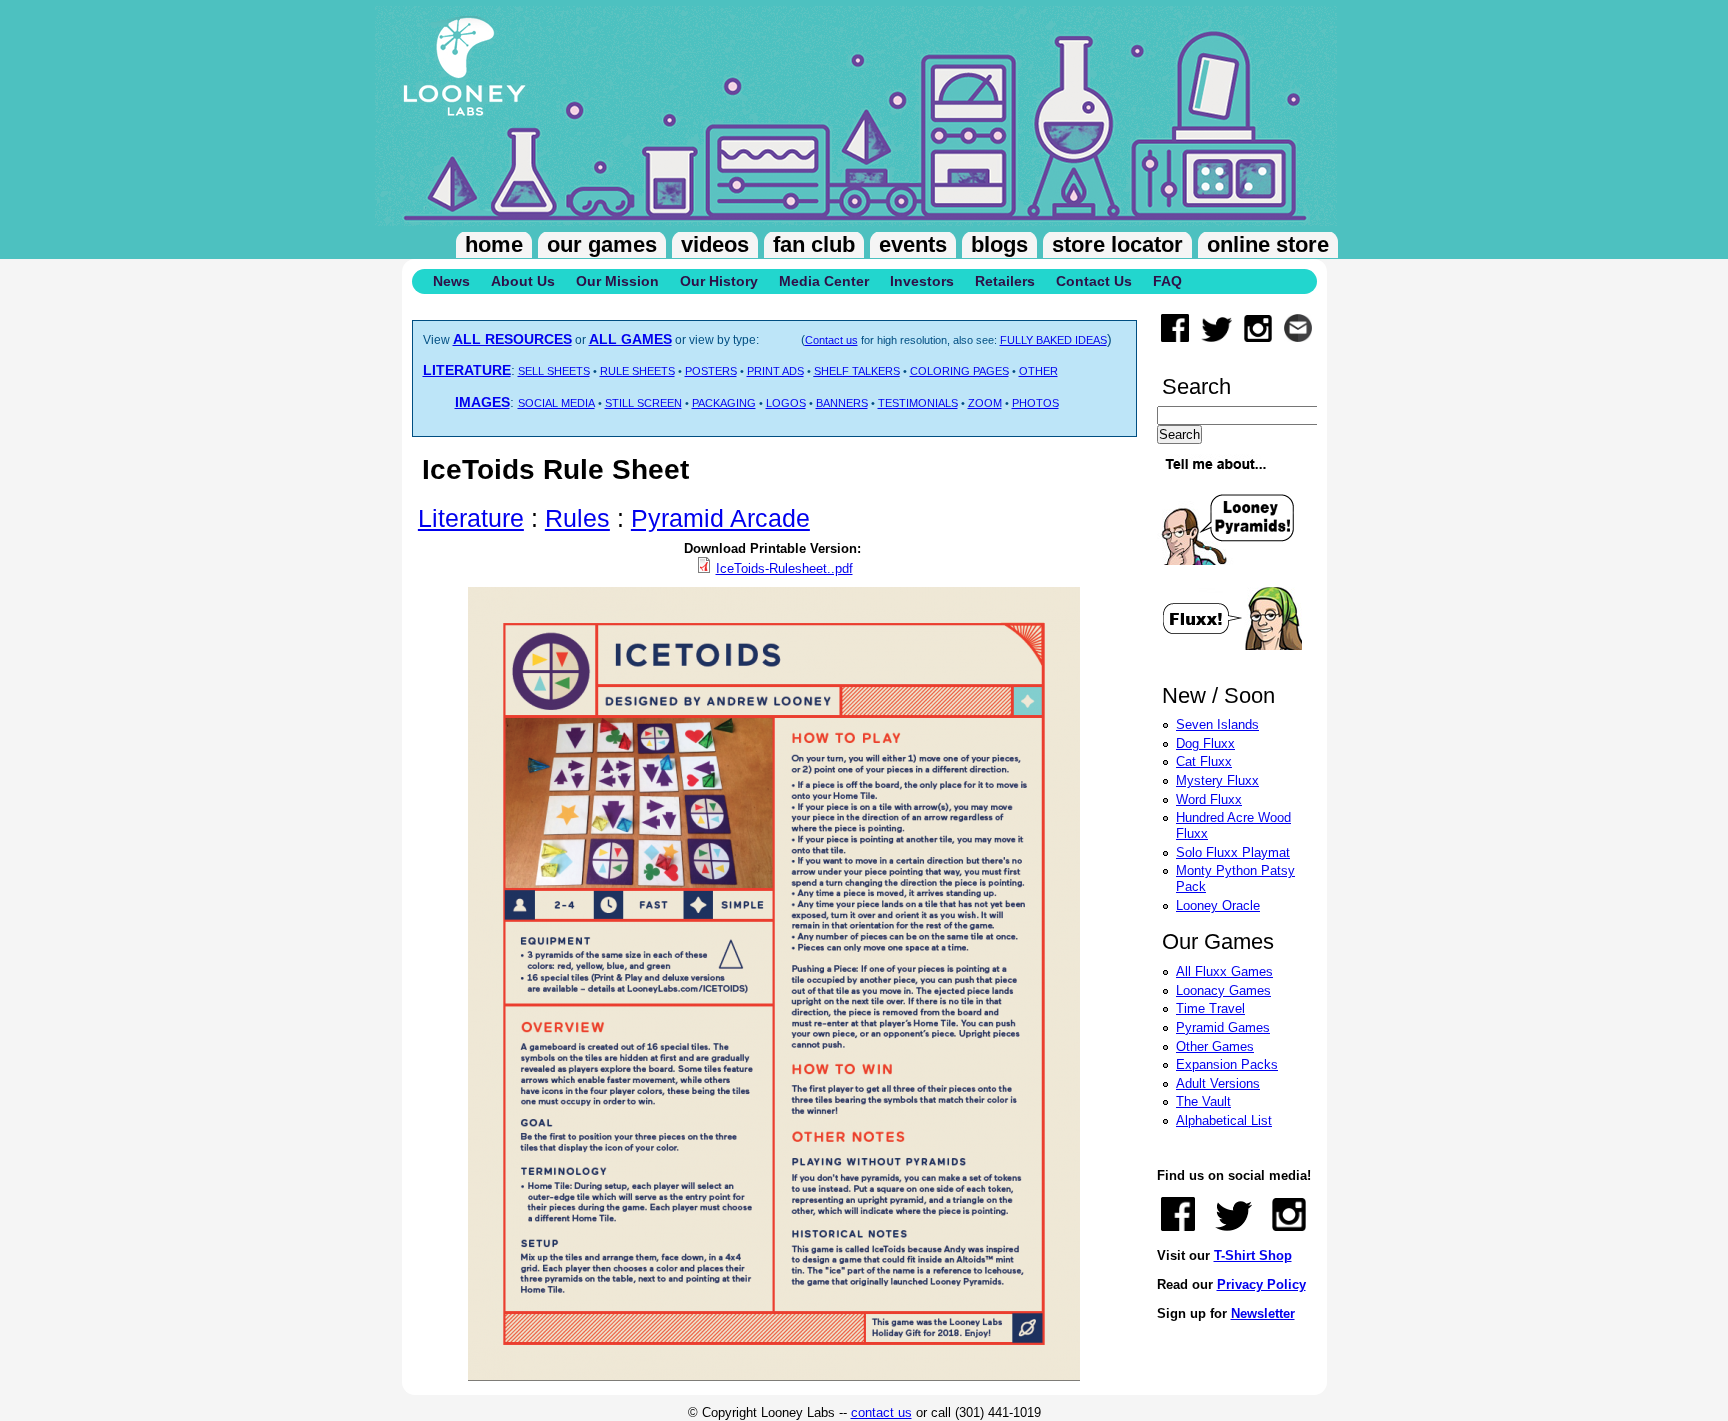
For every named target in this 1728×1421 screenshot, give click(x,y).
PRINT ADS (775, 371)
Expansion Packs (1227, 1064)
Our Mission (617, 281)
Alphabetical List (1224, 1120)
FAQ (1167, 281)
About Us (523, 281)
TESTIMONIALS (918, 403)
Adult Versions (1218, 1083)
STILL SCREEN (643, 403)
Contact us (831, 340)
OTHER (1038, 371)
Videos (715, 244)
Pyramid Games (1223, 1027)
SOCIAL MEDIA (556, 403)
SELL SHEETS (554, 371)
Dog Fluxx (1205, 743)
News (451, 281)
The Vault (1203, 1101)
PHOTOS (1035, 403)
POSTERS (711, 371)
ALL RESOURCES (512, 339)
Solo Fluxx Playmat (1233, 852)
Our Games (602, 244)
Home (494, 244)
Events (913, 244)
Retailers (1005, 281)
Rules (577, 518)
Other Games (1215, 1046)
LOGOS (786, 403)
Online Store (1268, 244)
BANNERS (842, 403)
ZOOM (985, 403)
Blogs (999, 244)
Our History (719, 281)
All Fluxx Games (1224, 971)
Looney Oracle (1218, 905)
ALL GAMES (630, 339)
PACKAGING (724, 403)
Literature (471, 518)
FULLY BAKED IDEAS (1053, 340)
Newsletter (1263, 1313)
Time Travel (1210, 1008)
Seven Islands (1217, 724)
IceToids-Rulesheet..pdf (784, 568)
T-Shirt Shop (1253, 1255)
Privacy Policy (1261, 1284)
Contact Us (1094, 281)
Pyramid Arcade (720, 518)
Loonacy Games (1223, 990)
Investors (922, 281)
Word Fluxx (1209, 799)
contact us (881, 1412)
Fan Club (814, 244)
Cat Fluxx (1204, 761)
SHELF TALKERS (857, 371)
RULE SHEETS (637, 371)
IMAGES (482, 402)
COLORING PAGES (959, 371)
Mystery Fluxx (1217, 780)
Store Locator (1117, 244)
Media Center (824, 281)
